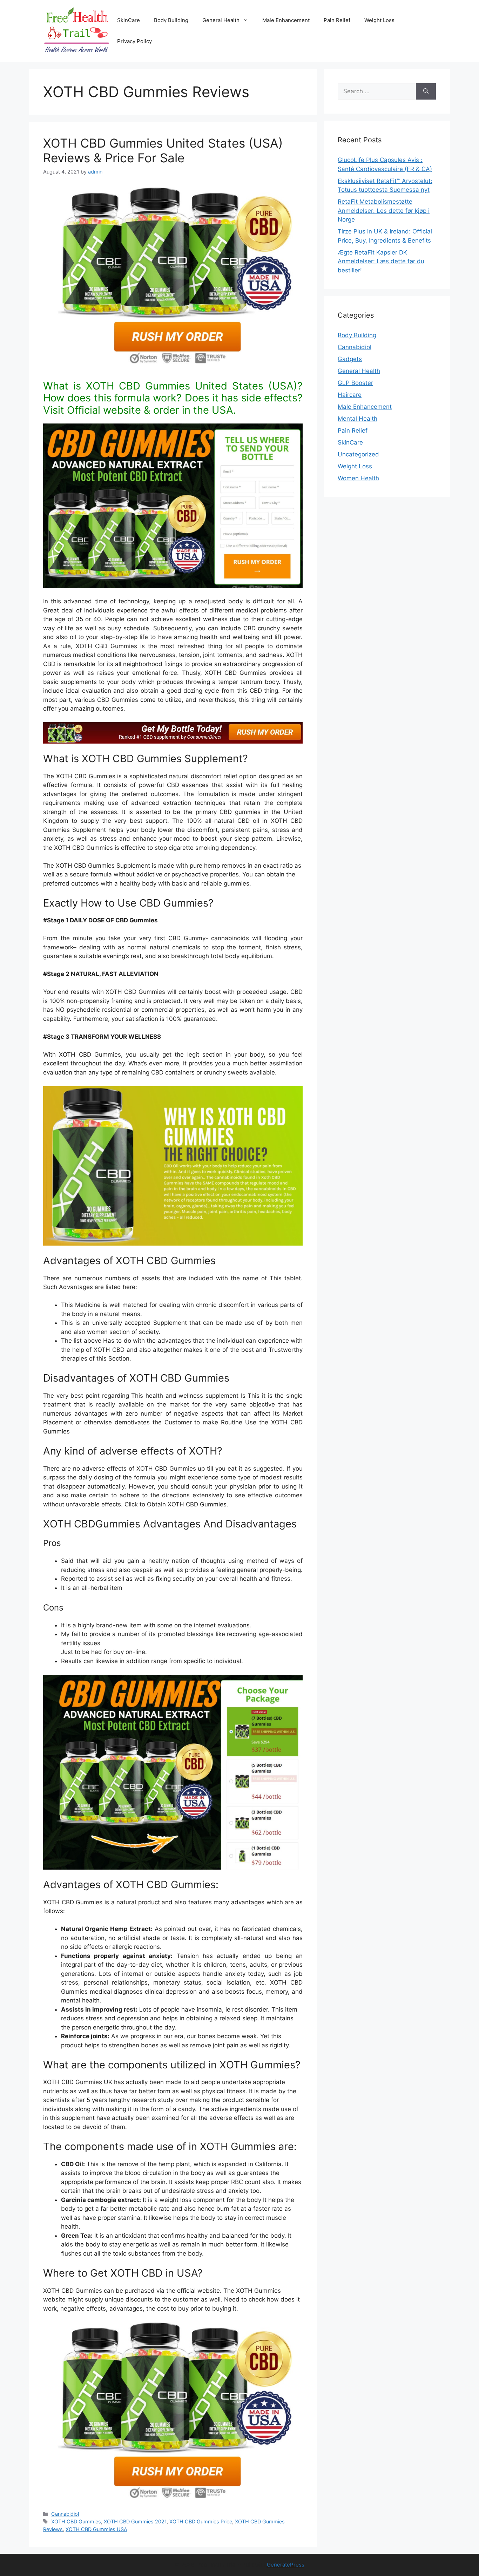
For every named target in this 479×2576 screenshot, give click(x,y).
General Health (221, 20)
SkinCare (129, 20)
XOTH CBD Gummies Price (201, 2521)
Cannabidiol (65, 2514)
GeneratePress (286, 2565)
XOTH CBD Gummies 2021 (135, 2521)
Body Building (171, 20)
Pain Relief (337, 20)
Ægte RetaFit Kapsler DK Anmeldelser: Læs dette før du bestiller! (381, 261)
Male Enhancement (286, 20)
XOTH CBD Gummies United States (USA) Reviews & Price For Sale (163, 150)
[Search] (426, 91)
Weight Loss (379, 20)
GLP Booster (355, 383)
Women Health (358, 478)
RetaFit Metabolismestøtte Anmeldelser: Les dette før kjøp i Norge (384, 211)
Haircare (350, 395)
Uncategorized (358, 454)
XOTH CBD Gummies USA (96, 2529)
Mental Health (357, 419)
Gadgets (350, 359)
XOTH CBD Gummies (76, 2521)
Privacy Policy (134, 41)
